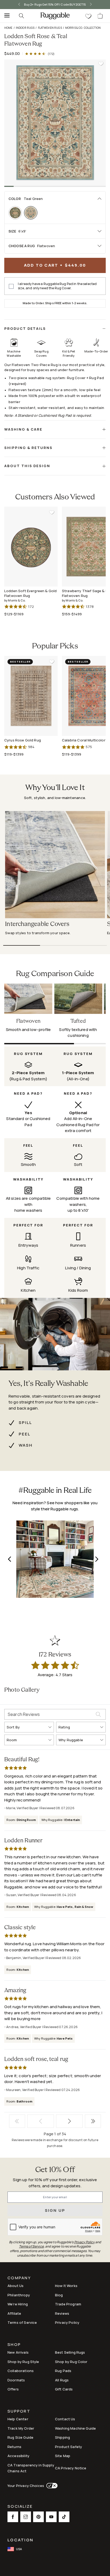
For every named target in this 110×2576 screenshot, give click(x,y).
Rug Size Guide (20, 2437)
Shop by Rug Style (23, 2362)
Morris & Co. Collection (83, 28)
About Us (15, 2286)
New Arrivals (18, 2352)
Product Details (25, 328)
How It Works (66, 2286)
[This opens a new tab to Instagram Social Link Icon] (26, 2517)
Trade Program (68, 2304)
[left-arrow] (17, 5)
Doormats (16, 2380)
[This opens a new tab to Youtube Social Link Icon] (51, 2517)
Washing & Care (23, 429)
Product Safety (68, 2447)
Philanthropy (19, 2295)
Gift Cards (64, 2389)
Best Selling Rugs (70, 2352)
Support (19, 2412)
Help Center (18, 2419)
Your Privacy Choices (26, 2486)
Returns (14, 2447)
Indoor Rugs (25, 28)
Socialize (20, 2507)
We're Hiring (18, 2304)
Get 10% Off (55, 2170)
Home (8, 28)
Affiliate (14, 2313)
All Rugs (62, 2380)
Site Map (63, 2456)
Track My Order (21, 2428)
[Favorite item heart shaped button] (101, 64)
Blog (59, 2295)
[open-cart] (100, 16)
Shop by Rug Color (71, 2362)
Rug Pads (63, 2371)
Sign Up (55, 2210)
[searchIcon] (21, 16)
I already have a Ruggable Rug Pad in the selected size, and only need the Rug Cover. (57, 286)
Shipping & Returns (28, 448)
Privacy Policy (67, 2322)
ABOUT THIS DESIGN (27, 466)
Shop (14, 2345)
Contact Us (65, 2419)
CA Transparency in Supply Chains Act (31, 2468)
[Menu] (5, 16)
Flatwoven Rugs (50, 28)
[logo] (55, 16)
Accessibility (18, 2456)
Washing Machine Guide (75, 2428)
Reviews (62, 2313)
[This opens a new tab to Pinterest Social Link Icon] (38, 2517)
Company (19, 2278)
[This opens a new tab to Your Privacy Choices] (51, 2486)
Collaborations (21, 2371)
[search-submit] (101, 1714)
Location (20, 2540)
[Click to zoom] (55, 123)
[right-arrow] (93, 5)
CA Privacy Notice (71, 2468)
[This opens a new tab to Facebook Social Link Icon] (13, 2517)
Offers (13, 2389)
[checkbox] (11, 286)
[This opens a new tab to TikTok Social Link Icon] (64, 2517)
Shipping (62, 2437)
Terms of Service (22, 2322)
